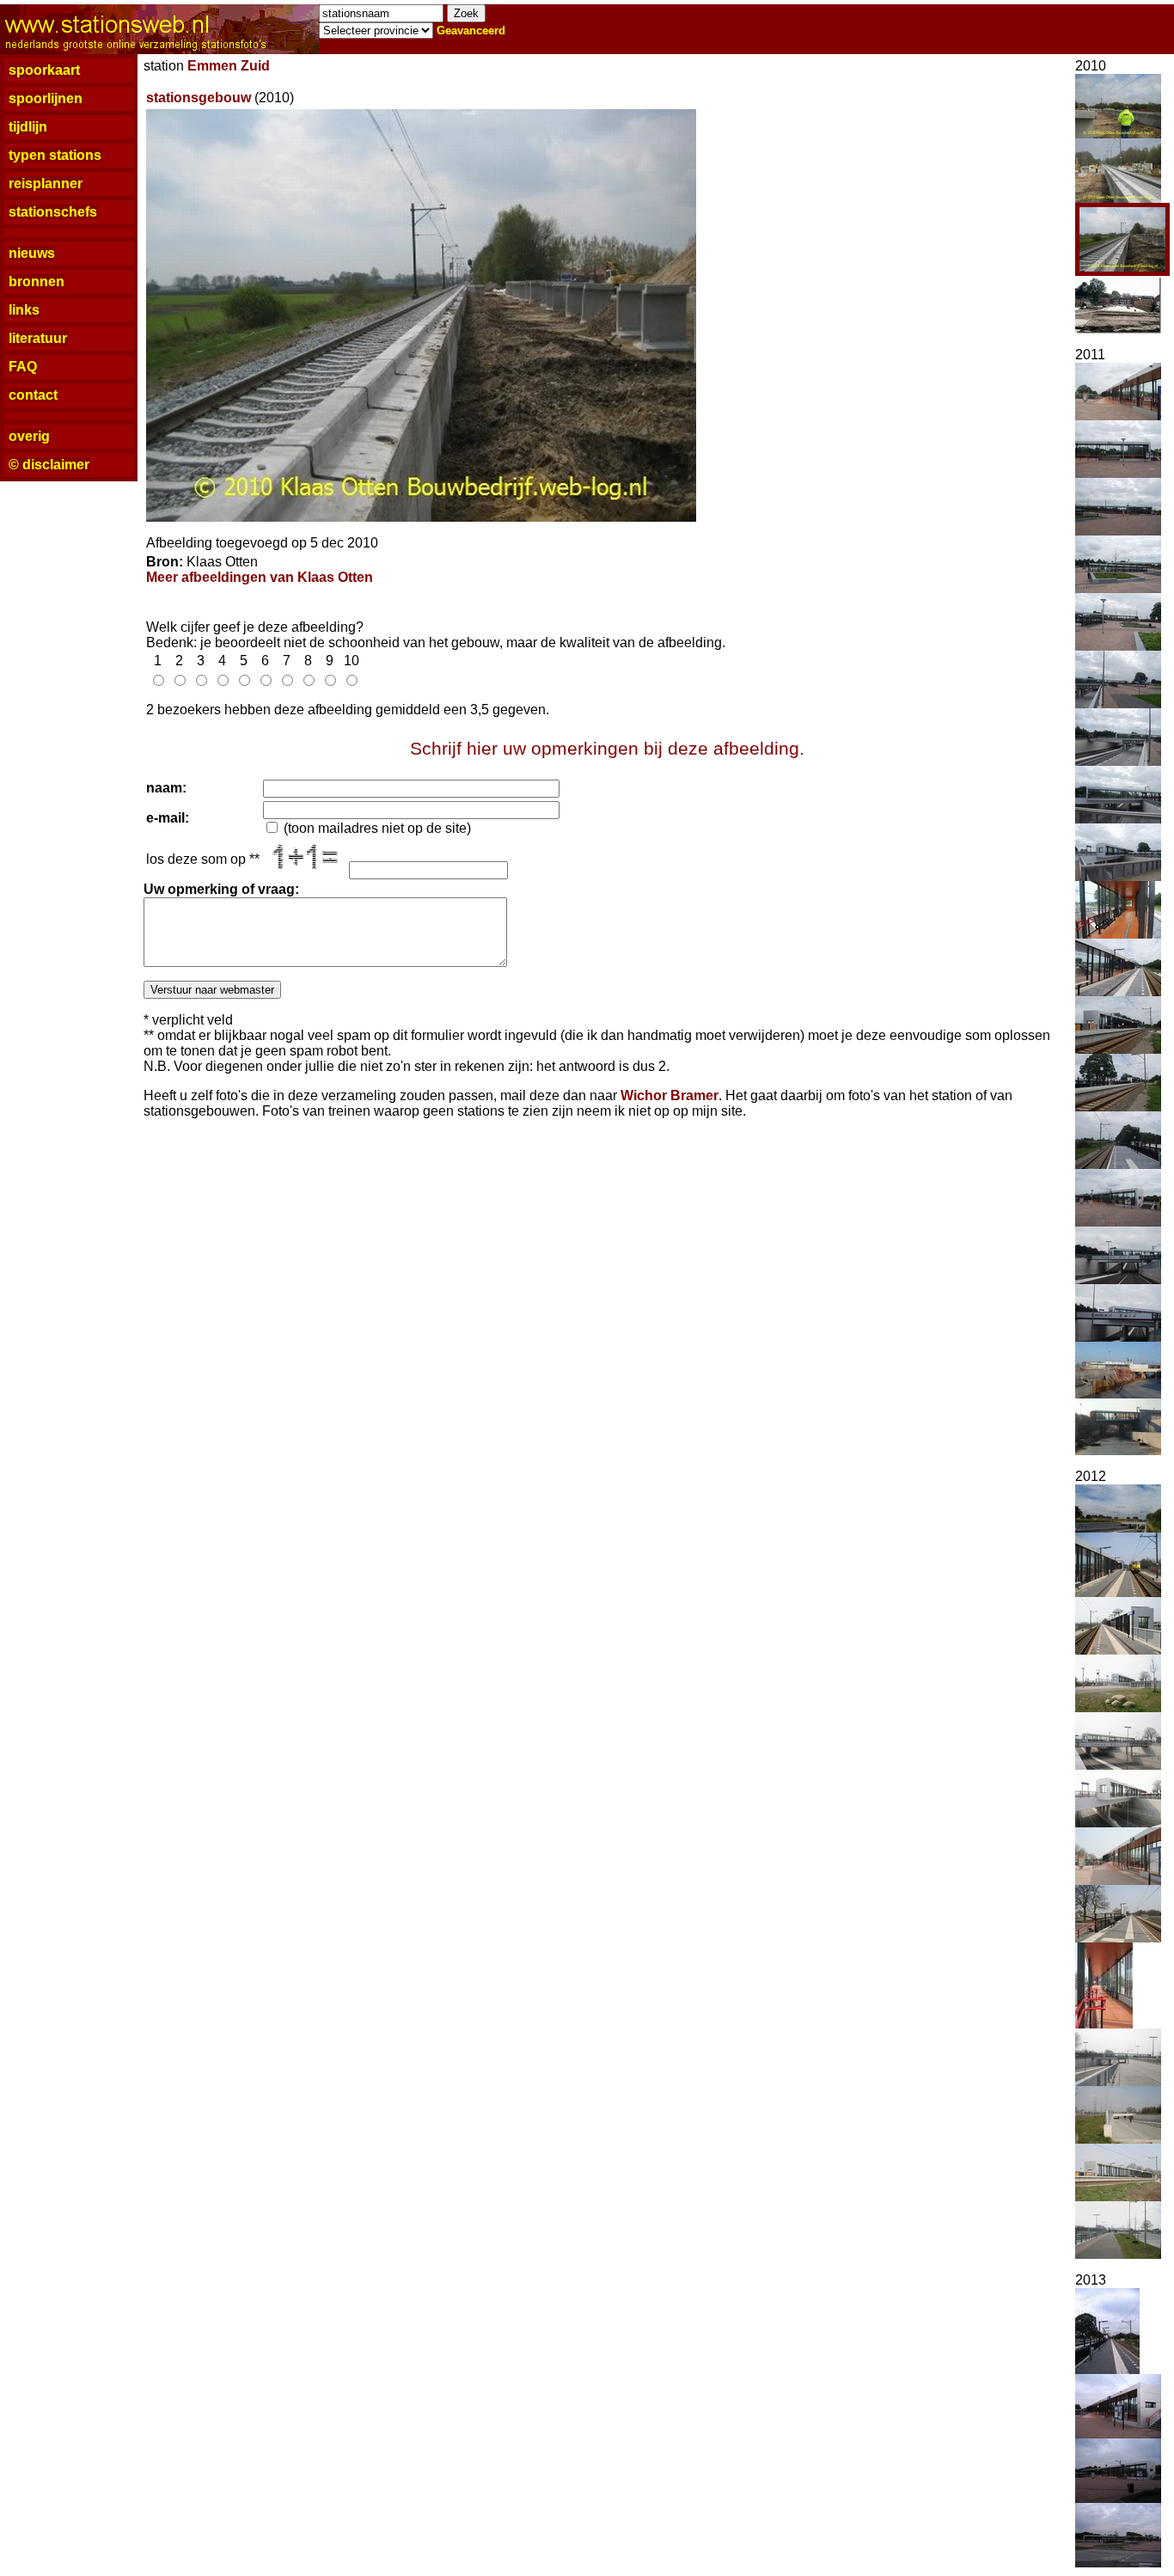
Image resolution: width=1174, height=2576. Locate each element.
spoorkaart (44, 70)
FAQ (23, 367)
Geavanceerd (471, 31)
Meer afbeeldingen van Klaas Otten (260, 577)
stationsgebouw (199, 98)
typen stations (55, 155)
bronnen (37, 281)
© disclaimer (49, 465)
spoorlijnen (46, 98)
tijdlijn (28, 127)
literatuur (38, 338)
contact (33, 395)
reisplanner (46, 184)
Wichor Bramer (670, 1095)
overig (29, 436)
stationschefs (53, 212)
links (24, 310)
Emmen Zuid (229, 66)
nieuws (32, 253)
